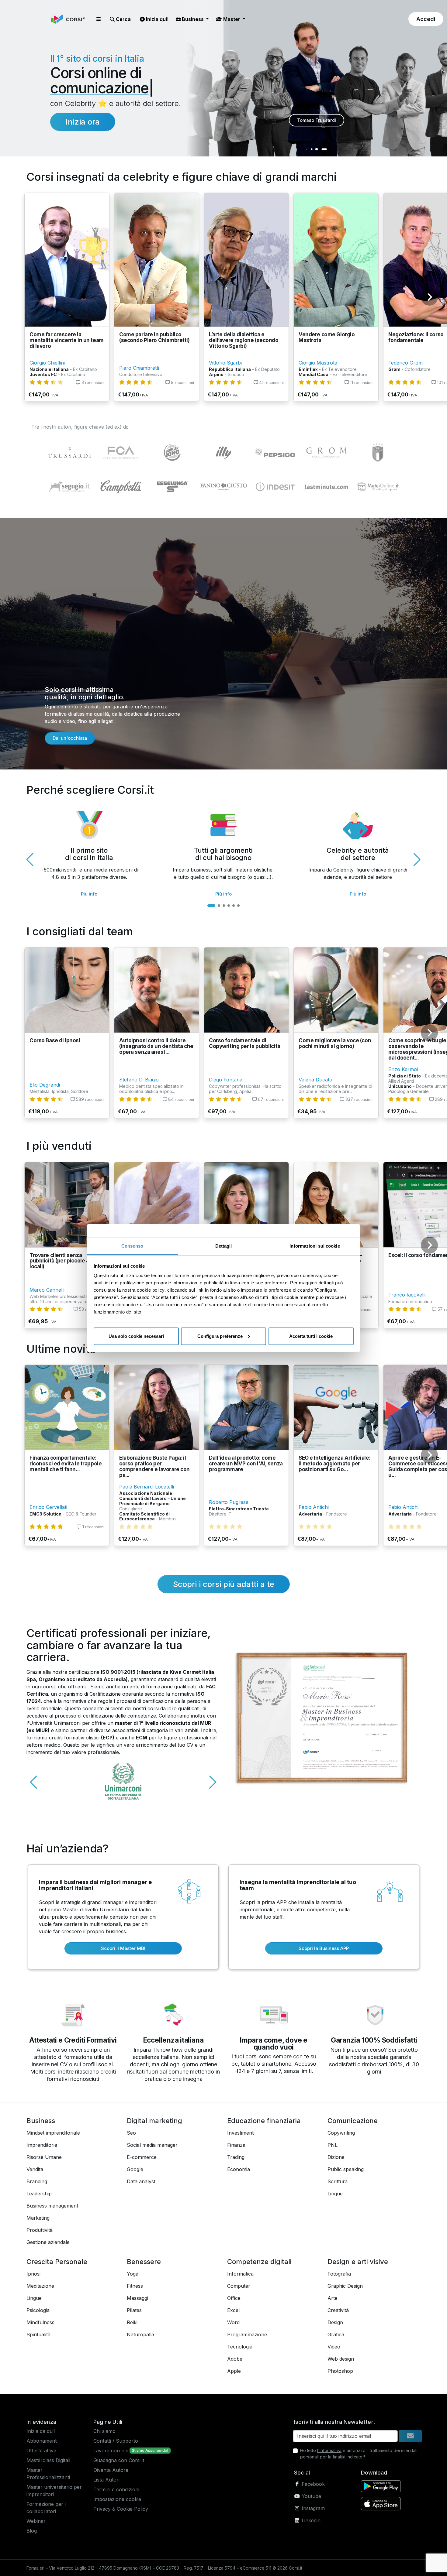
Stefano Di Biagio (139, 1080)
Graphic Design (345, 2286)
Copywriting (341, 2133)
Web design (341, 2359)
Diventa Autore (111, 2470)
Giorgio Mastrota (318, 363)
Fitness (135, 2286)
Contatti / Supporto (116, 2441)
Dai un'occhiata (70, 738)
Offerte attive (41, 2451)
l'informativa (329, 2450)
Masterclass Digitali (48, 2460)
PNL (333, 2145)
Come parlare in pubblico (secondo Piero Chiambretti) (154, 337)
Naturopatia (140, 2334)
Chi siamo (104, 2431)
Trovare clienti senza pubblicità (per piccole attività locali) (66, 1261)
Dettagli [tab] (224, 1246)
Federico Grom (405, 363)
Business (41, 2121)
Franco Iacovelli (407, 1295)
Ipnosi (33, 2274)
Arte (333, 2298)
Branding (37, 2181)
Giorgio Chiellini (47, 363)
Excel (233, 2310)
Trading (236, 2157)
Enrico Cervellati (48, 1507)
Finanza (236, 2145)
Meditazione (40, 2286)
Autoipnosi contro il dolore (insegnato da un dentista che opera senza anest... (156, 1046)
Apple (234, 2371)
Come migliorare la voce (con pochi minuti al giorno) (335, 1043)
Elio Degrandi (45, 1085)
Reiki (132, 2322)
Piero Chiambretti (139, 368)
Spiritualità (38, 2334)
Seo (131, 2133)
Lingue (335, 2194)
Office (234, 2298)
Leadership (39, 2194)
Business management (52, 2206)
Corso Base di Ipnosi (55, 1040)
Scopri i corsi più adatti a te (224, 1584)
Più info (89, 894)
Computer (239, 2286)
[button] (99, 19)
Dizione (336, 2157)
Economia (239, 2169)
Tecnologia (240, 2347)
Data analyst (141, 2181)
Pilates (134, 2310)
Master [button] (232, 19)
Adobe (235, 2359)
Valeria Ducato (315, 1080)
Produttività (40, 2230)
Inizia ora (83, 122)
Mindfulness (40, 2322)
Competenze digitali (259, 2262)
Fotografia (339, 2274)
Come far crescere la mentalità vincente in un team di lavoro (67, 340)
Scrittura (338, 2181)
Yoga (133, 2274)
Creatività (338, 2310)
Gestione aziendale (48, 2242)
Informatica (240, 2274)
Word (233, 2322)
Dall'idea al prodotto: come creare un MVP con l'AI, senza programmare (246, 1463)
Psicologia (38, 2310)
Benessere (144, 2262)
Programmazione (247, 2334)
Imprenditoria (42, 2145)
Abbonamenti (42, 2441)
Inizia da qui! (41, 2431)
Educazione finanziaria (264, 2121)
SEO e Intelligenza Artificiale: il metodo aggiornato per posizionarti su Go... (334, 1463)
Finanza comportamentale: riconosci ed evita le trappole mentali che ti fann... (66, 1463)
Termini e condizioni (116, 2489)
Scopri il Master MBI (123, 1948)
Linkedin (310, 2520)
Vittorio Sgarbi (225, 363)
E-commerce (142, 2157)
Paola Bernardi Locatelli (147, 1487)
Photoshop (340, 2371)
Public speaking (346, 2169)
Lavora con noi (111, 2451)
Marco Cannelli (47, 1290)
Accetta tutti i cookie (311, 1336)
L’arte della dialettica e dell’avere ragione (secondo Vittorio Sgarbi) (244, 340)
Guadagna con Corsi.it (119, 2460)
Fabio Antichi (314, 1507)
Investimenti (241, 2133)
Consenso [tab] (132, 1246)
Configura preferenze (220, 1336)
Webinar (36, 2521)
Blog (32, 2531)
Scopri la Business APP (324, 1948)
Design (335, 2322)
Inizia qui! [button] (157, 19)
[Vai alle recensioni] (46, 382)
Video (334, 2347)
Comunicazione (353, 2121)
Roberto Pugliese (229, 1502)
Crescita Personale (57, 2262)
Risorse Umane (44, 2157)
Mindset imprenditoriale (53, 2133)
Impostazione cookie (117, 2499)
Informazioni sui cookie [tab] (315, 1246)
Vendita (35, 2169)
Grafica (336, 2334)
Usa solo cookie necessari (136, 1336)
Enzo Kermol (403, 1069)
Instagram (312, 2508)
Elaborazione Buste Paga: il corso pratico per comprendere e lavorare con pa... (154, 1466)
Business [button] (193, 19)
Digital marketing (154, 2121)
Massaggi (137, 2298)
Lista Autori (106, 2480)
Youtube (311, 2496)
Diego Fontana (226, 1080)
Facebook (312, 2484)
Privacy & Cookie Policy (121, 2509)
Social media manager (152, 2145)
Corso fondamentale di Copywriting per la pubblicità (245, 1043)
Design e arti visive (358, 2262)
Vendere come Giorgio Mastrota (327, 337)
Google (135, 2169)
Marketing (38, 2218)
